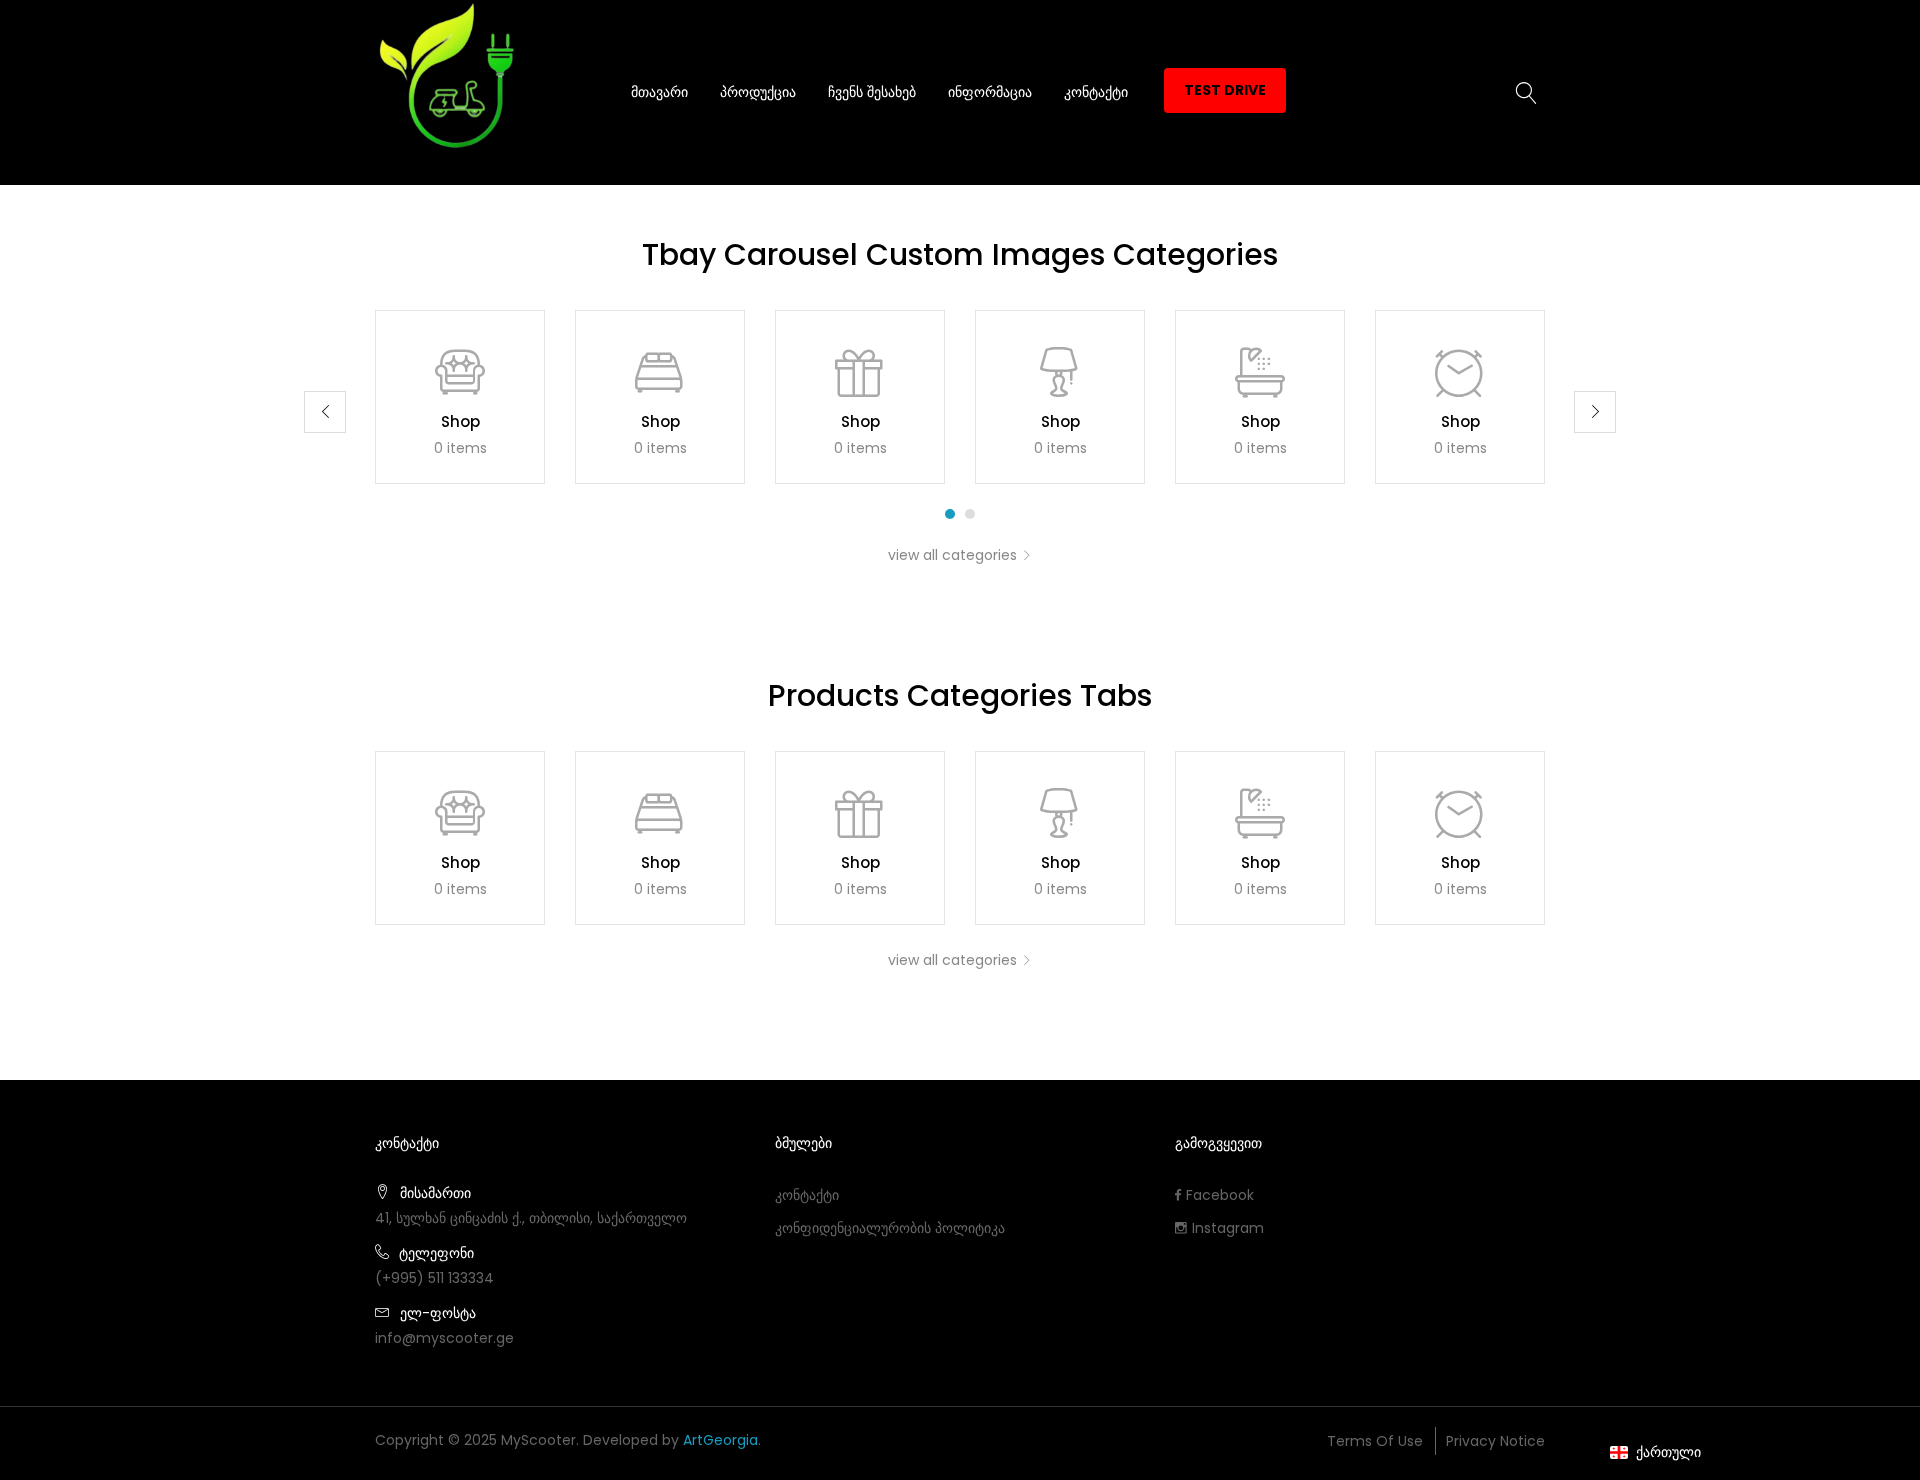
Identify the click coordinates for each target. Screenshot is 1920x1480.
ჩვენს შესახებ (872, 92)
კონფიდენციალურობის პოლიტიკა (890, 1228)
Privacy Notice (1495, 1441)
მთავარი (659, 92)
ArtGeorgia (720, 1440)
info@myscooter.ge (444, 1338)
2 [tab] (970, 514)
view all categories (952, 555)
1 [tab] (950, 514)
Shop (460, 421)
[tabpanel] (460, 397)
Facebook (1220, 1195)
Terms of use (1375, 1441)
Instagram (1228, 1228)
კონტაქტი (1096, 92)
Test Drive (1225, 90)
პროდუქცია (758, 92)
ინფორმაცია (990, 92)
